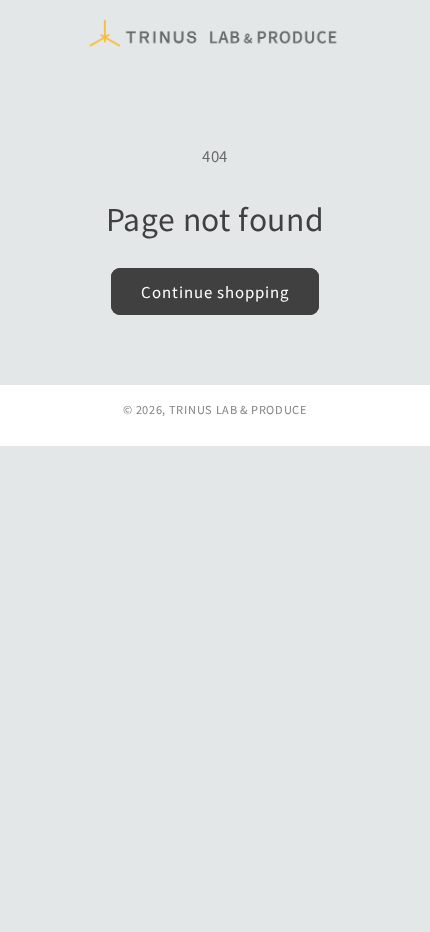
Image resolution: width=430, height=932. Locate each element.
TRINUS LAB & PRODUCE (238, 409)
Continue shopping (215, 291)
